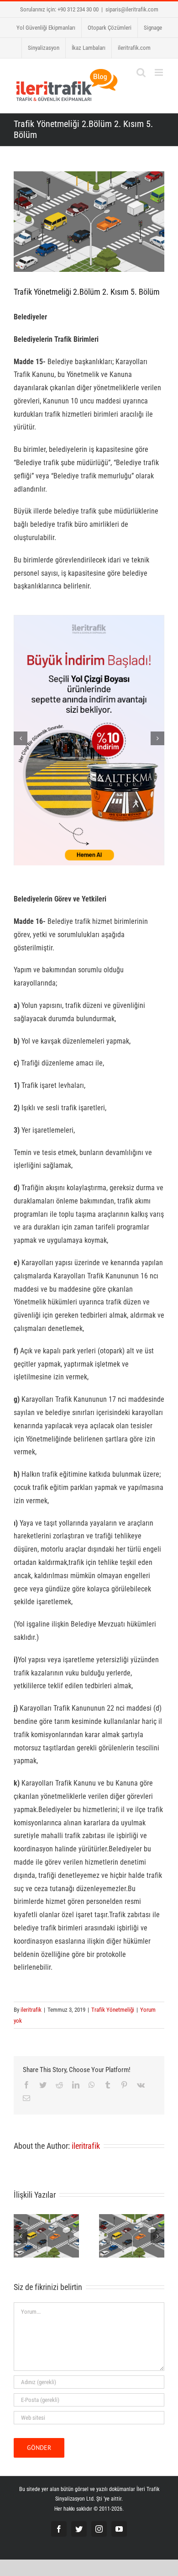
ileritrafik (31, 2010)
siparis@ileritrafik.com (132, 9)
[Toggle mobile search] (141, 72)
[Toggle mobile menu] (160, 72)
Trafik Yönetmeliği (113, 2010)
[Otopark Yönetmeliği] (46, 2235)
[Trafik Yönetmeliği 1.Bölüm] (132, 2235)
